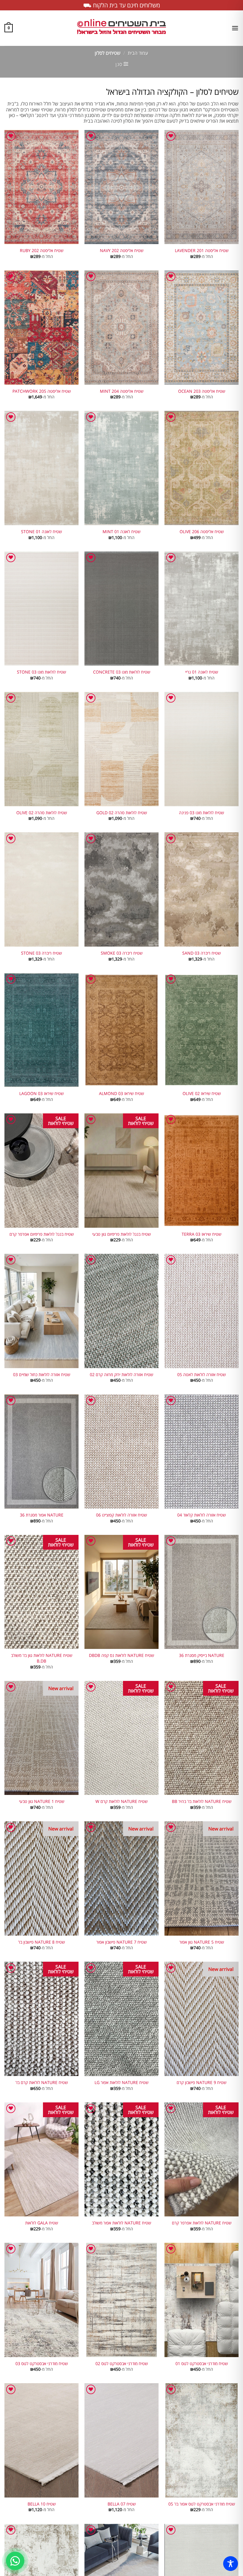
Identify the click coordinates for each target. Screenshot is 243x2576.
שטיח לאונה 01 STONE (41, 532)
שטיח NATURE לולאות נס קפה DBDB (121, 1655)
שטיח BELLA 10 (42, 2504)
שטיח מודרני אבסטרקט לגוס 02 (122, 2364)
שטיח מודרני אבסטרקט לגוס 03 (42, 2364)
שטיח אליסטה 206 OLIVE (202, 532)
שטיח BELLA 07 (122, 2504)
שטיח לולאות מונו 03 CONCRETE (122, 672)
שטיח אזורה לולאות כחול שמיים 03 (42, 1375)
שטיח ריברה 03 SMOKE (122, 953)
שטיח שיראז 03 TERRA (202, 1234)
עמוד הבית (138, 53)
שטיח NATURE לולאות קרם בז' (42, 2083)
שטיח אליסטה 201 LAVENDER (202, 251)
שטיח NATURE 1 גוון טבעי (42, 1801)
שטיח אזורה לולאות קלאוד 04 (202, 1515)
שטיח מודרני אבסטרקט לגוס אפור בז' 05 (202, 2504)
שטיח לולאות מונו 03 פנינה (202, 813)
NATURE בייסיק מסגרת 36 (202, 1655)
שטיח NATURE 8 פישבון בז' (41, 1942)
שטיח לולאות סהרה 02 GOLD (122, 813)
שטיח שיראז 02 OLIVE (202, 1094)
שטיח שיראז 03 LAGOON (41, 1094)
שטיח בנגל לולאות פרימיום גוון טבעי (121, 1234)
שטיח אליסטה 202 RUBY (42, 251)
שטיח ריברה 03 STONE (41, 953)
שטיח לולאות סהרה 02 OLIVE (42, 813)
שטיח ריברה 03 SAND (202, 953)
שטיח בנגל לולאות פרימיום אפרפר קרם (42, 1234)
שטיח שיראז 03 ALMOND (121, 1094)
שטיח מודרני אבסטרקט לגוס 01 (202, 2364)
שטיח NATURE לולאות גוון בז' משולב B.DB (42, 1658)
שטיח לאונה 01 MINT (121, 532)
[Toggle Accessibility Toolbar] (231, 2564)
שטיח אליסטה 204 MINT (122, 391)
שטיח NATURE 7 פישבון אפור (121, 1942)
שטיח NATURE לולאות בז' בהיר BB (202, 1801)
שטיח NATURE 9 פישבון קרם (202, 2083)
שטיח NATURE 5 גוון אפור (202, 1942)
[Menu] (235, 28)
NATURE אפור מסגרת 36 (42, 1515)
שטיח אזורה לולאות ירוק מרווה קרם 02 (121, 1375)
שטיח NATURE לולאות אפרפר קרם (202, 2223)
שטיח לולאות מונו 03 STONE (41, 672)
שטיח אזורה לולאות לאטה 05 (202, 1375)
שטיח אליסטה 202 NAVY (122, 251)
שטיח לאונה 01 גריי (202, 672)
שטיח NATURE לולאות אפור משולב (121, 2223)
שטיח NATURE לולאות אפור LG (121, 2083)
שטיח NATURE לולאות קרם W (121, 1801)
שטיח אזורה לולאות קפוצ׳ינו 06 (121, 1515)
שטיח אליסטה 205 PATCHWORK (42, 391)
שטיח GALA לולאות (42, 2223)
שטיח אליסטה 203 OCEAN (202, 391)
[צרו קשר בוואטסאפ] (15, 2561)
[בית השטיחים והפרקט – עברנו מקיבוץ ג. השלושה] (121, 28)
